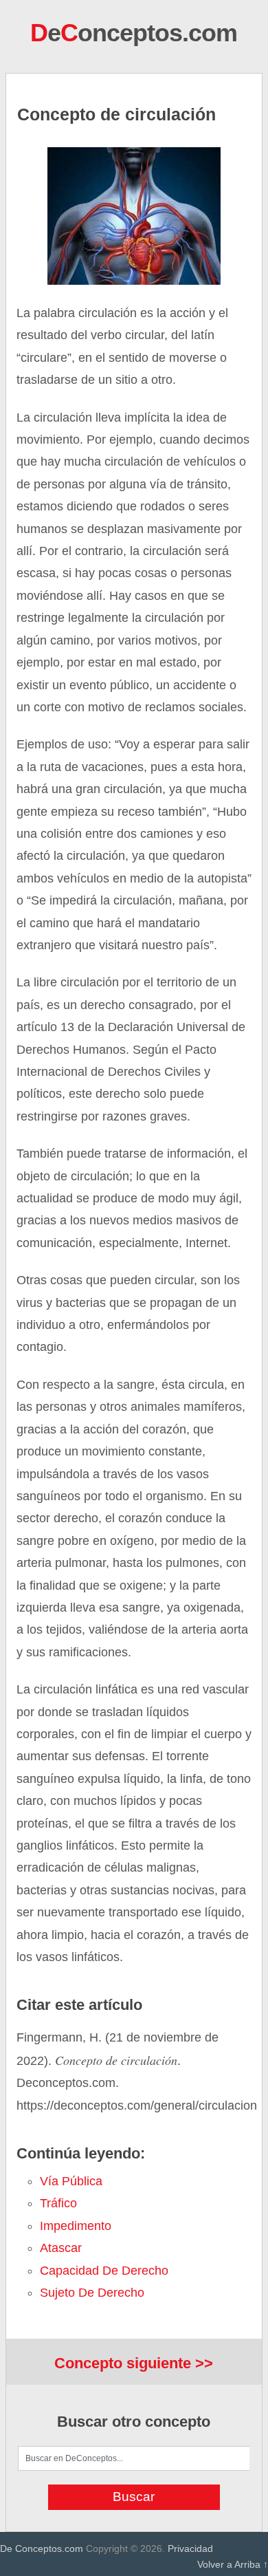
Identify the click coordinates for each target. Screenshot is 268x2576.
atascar (61, 2248)
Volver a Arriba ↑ (233, 2564)
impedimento (76, 2226)
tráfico (58, 2203)
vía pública (71, 2181)
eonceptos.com (134, 33)
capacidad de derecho (104, 2271)
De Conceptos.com (42, 2548)
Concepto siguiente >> (134, 2363)
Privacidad (190, 2548)
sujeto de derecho (92, 2293)
